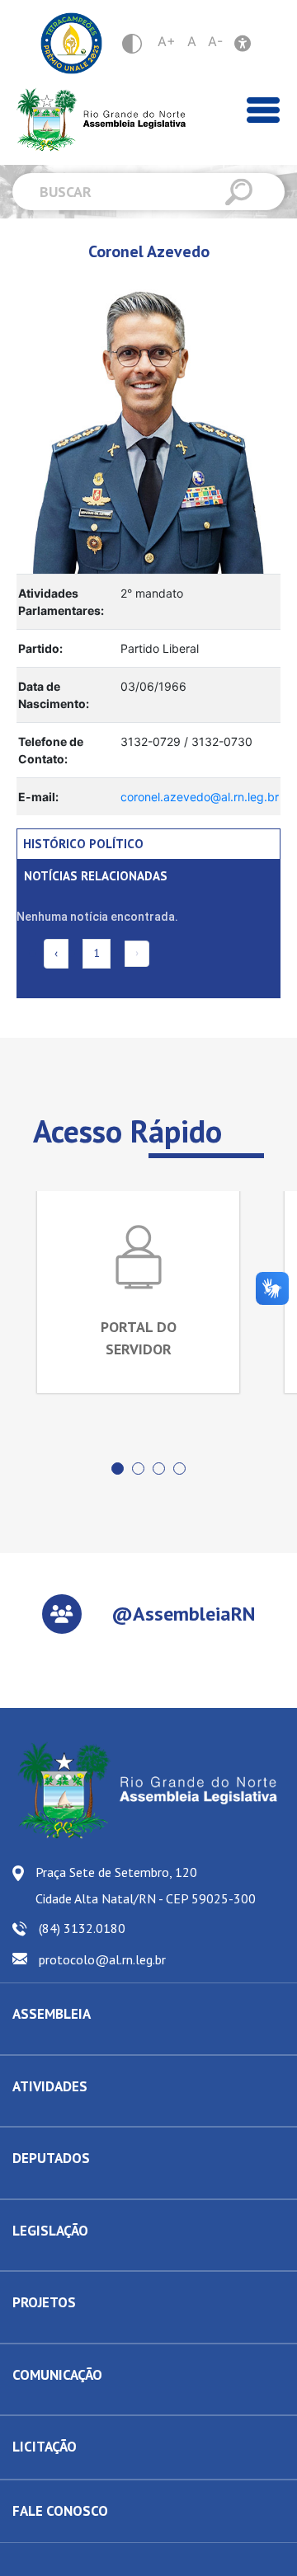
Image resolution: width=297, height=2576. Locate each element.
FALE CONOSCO (60, 2511)
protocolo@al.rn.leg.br (102, 1959)
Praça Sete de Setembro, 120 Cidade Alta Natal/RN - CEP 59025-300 (146, 1885)
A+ (167, 41)
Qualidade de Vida (59, 2330)
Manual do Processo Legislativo (91, 2258)
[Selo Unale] (71, 43)
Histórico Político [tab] (83, 844)
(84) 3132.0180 (82, 1928)
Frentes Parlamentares (68, 2114)
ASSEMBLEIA (52, 2014)
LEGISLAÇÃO (50, 2231)
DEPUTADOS (51, 2158)
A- (215, 41)
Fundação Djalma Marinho (76, 2042)
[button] (118, 1469)
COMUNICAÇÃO (57, 2375)
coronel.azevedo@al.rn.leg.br (200, 797)
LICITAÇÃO (45, 2447)
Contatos (34, 2186)
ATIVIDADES (50, 2086)
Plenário (33, 2114)
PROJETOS (44, 2302)
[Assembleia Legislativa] (95, 120)
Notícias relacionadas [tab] (96, 876)
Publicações (42, 2402)
